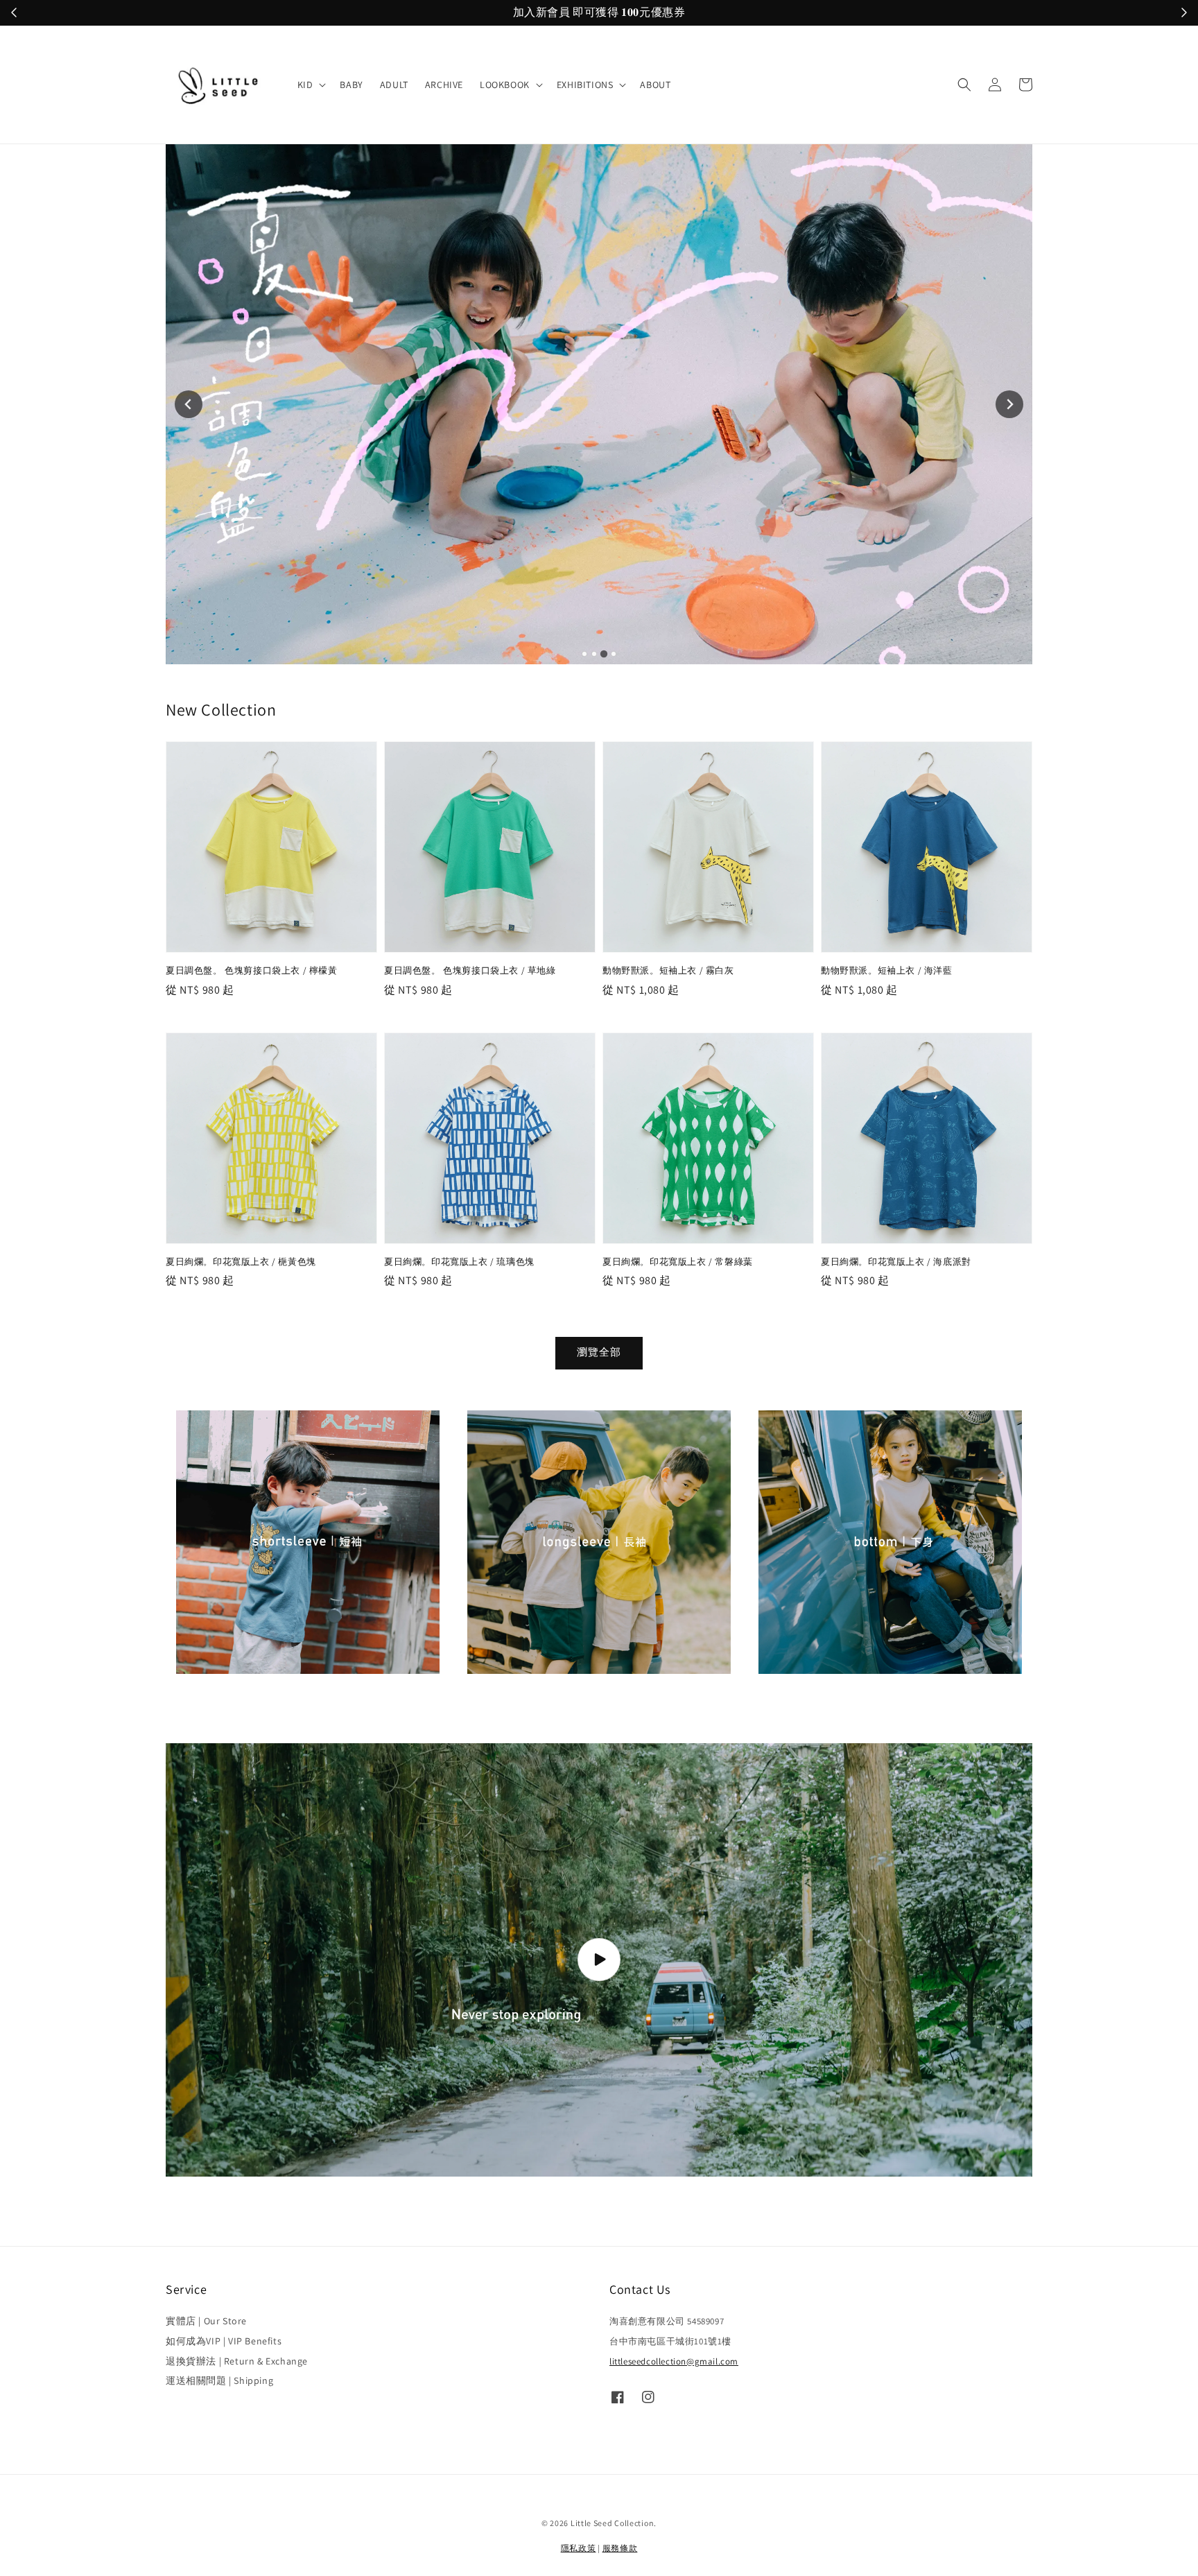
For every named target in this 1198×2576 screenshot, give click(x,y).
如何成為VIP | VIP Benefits (224, 2341)
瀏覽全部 (599, 1352)
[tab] (584, 654)
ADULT (394, 85)
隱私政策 (579, 2548)
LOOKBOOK (505, 85)
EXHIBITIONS (585, 85)
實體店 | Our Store (206, 2321)
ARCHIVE (444, 85)
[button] (964, 85)
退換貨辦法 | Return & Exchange (237, 2361)
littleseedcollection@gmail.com (674, 2361)
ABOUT (655, 85)
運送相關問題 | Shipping (219, 2380)
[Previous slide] (189, 404)
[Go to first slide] (1009, 404)
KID (305, 85)
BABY (351, 85)
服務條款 (620, 2548)
